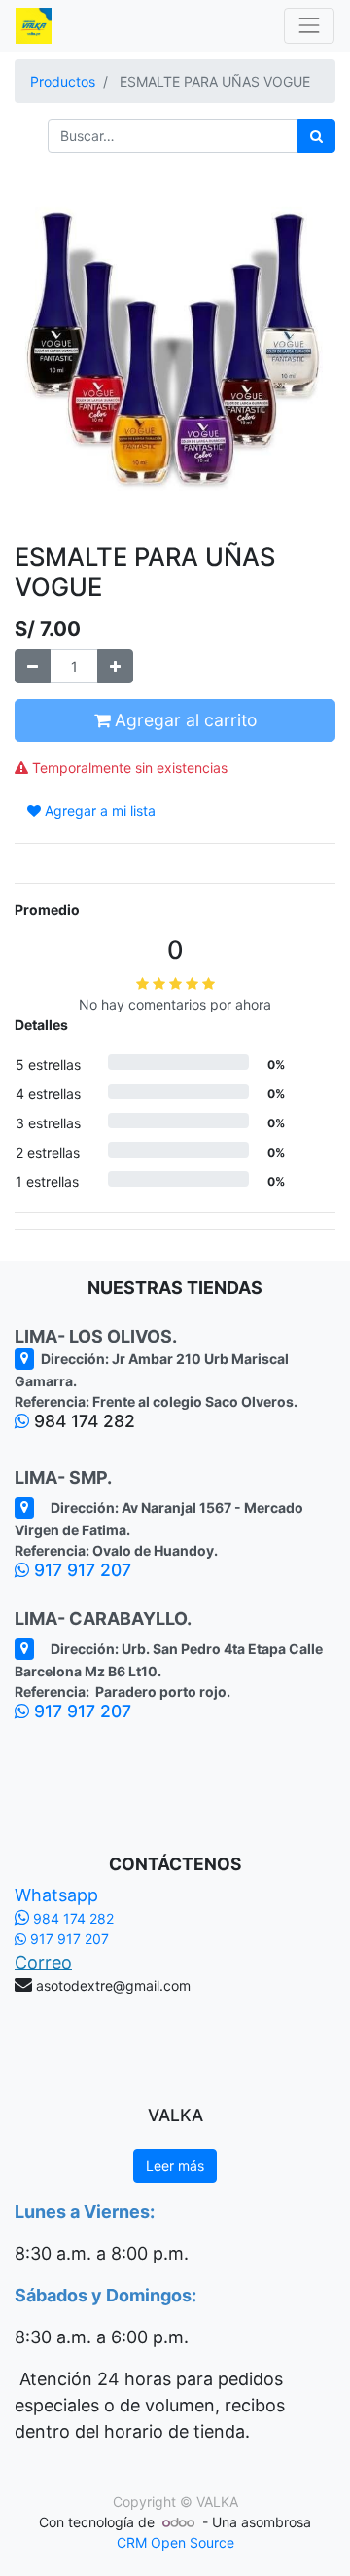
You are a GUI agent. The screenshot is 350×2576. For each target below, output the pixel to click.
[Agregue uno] (115, 666)
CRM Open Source (175, 2542)
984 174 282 (71, 1918)
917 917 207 (80, 1570)
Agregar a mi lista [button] (98, 810)
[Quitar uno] (33, 666)
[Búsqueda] (316, 136)
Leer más (175, 2166)
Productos (63, 81)
